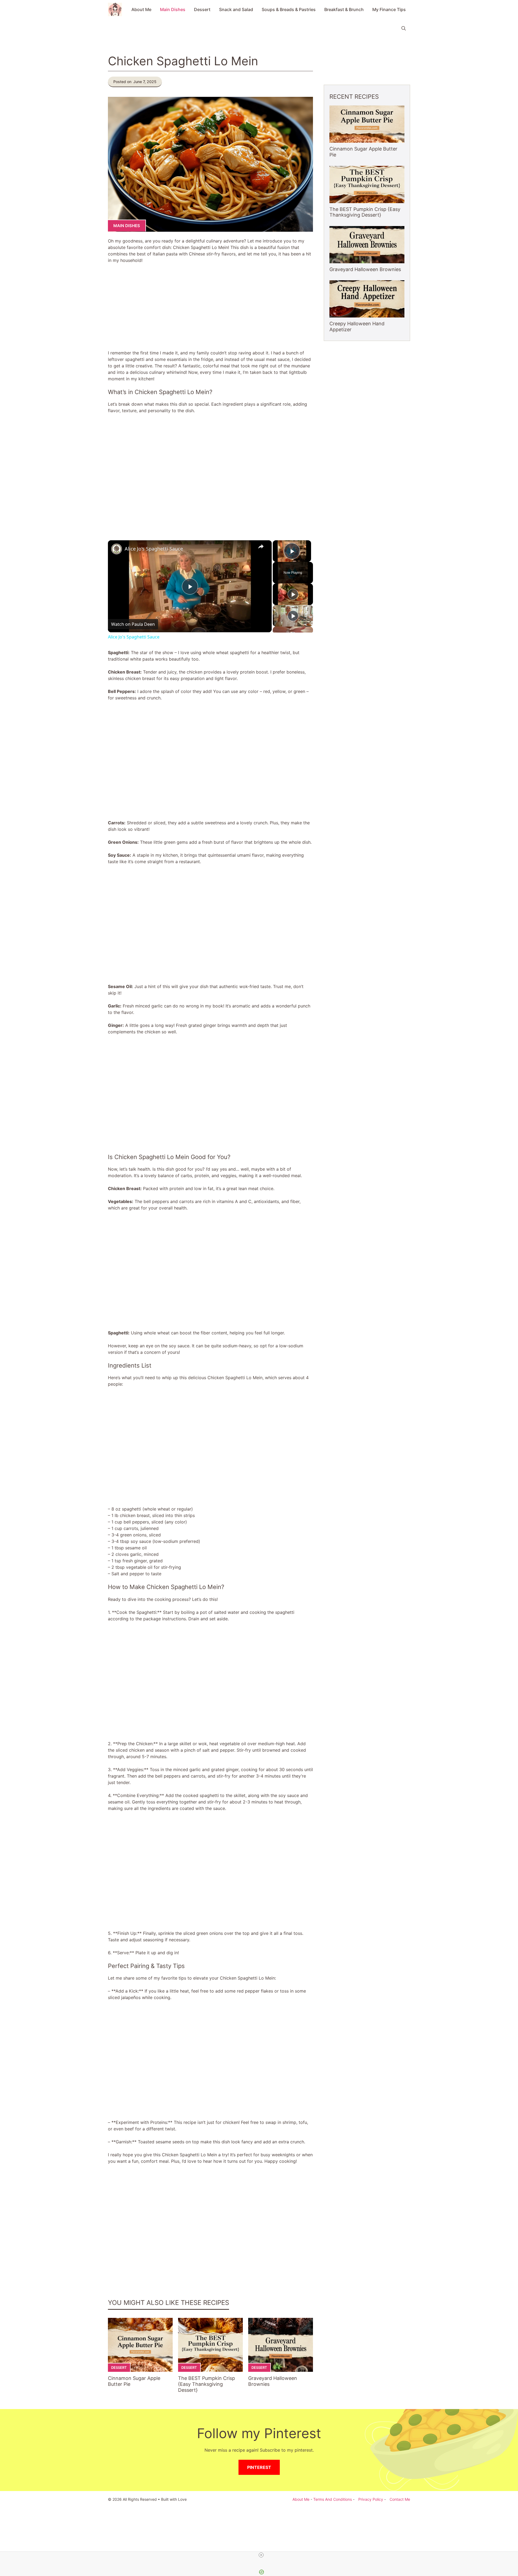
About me (301, 2499)
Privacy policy (371, 2499)
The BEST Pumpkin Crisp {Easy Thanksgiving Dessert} (207, 2384)
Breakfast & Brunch (344, 9)
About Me (141, 9)
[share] (261, 546)
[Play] (293, 594)
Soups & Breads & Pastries (289, 9)
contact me (400, 2499)
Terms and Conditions (333, 2499)
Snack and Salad (236, 9)
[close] (261, 2555)
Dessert (202, 9)
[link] (117, 549)
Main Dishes (173, 9)
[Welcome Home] (115, 9)
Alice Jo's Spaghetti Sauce (154, 549)
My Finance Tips (389, 9)
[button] (404, 28)
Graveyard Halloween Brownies (365, 269)
